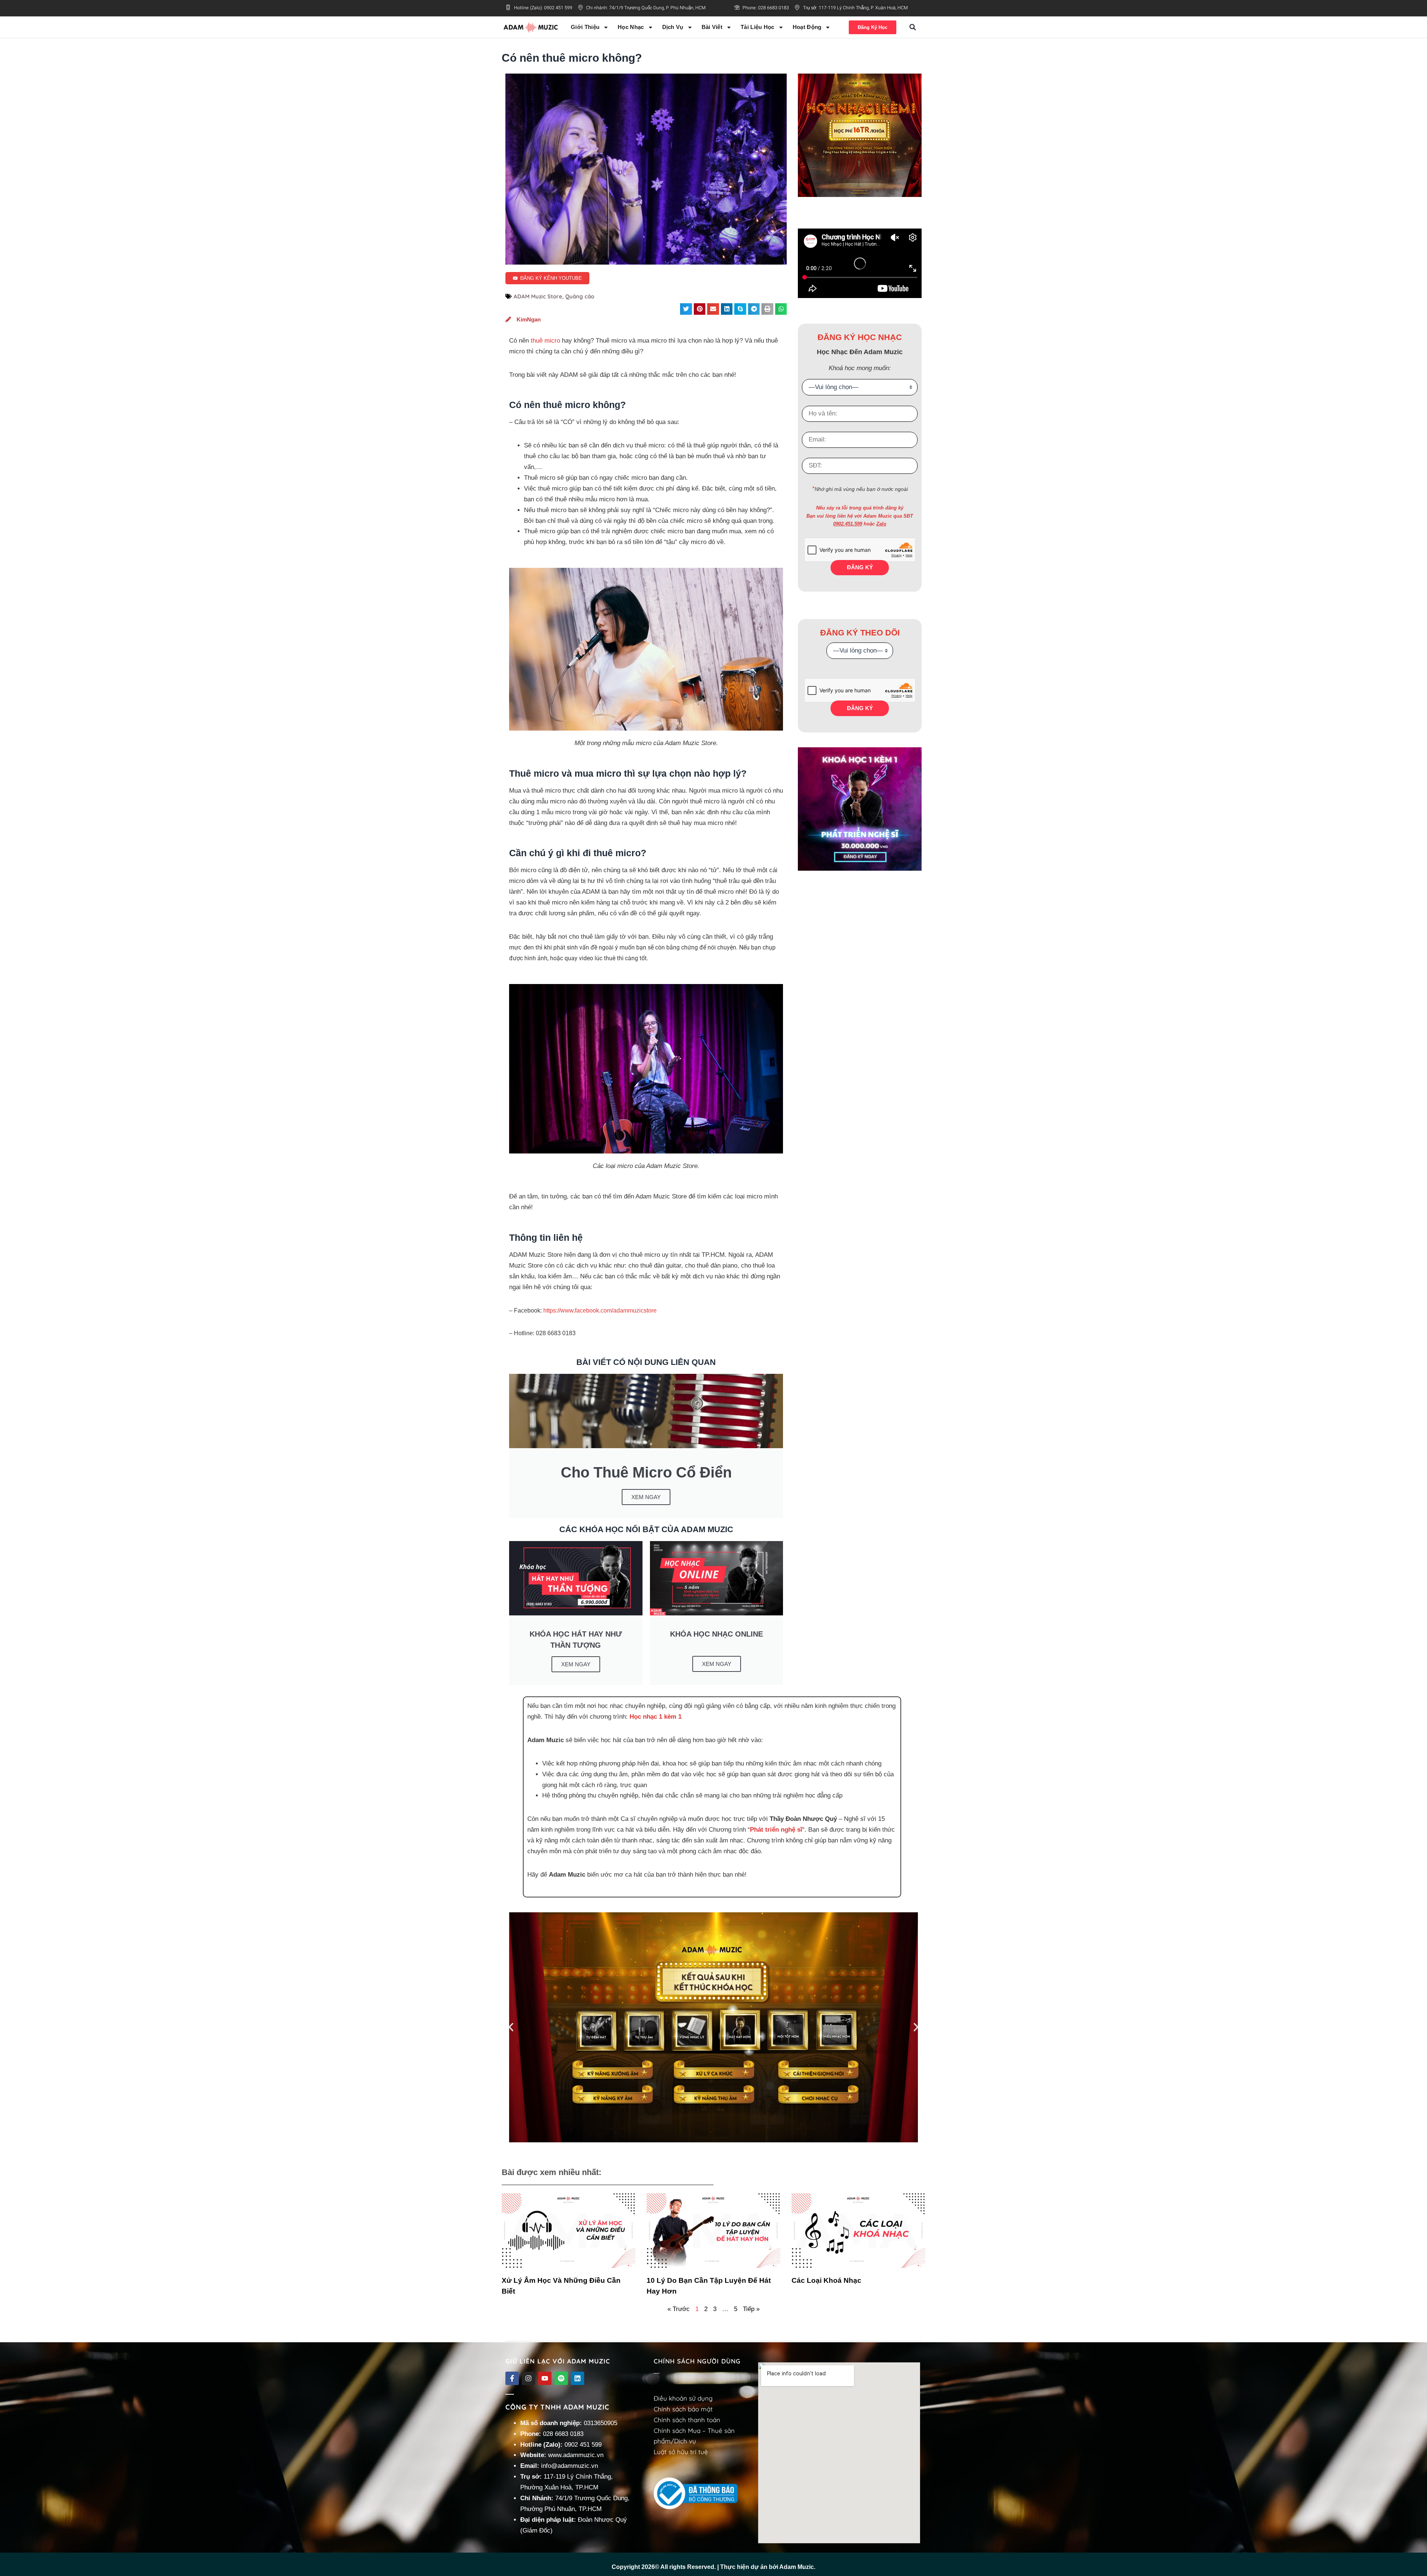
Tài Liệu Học (758, 27)
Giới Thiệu (585, 27)
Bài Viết (712, 27)
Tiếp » (751, 2309)
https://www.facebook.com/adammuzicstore (600, 1310)
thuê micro (545, 341)
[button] (913, 27)
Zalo (881, 524)
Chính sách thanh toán (687, 2420)
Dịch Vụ (673, 27)
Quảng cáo (580, 296)
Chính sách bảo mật (683, 2409)
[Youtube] (545, 2378)
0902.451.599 (848, 524)
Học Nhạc (631, 27)
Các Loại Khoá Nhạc (826, 2280)
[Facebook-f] (512, 2378)
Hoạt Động (807, 27)
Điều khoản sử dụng (683, 2398)
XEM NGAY (646, 1497)
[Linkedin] (577, 2378)
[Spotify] (561, 2378)
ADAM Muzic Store (538, 296)
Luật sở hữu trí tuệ (681, 2452)
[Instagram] (528, 2378)
